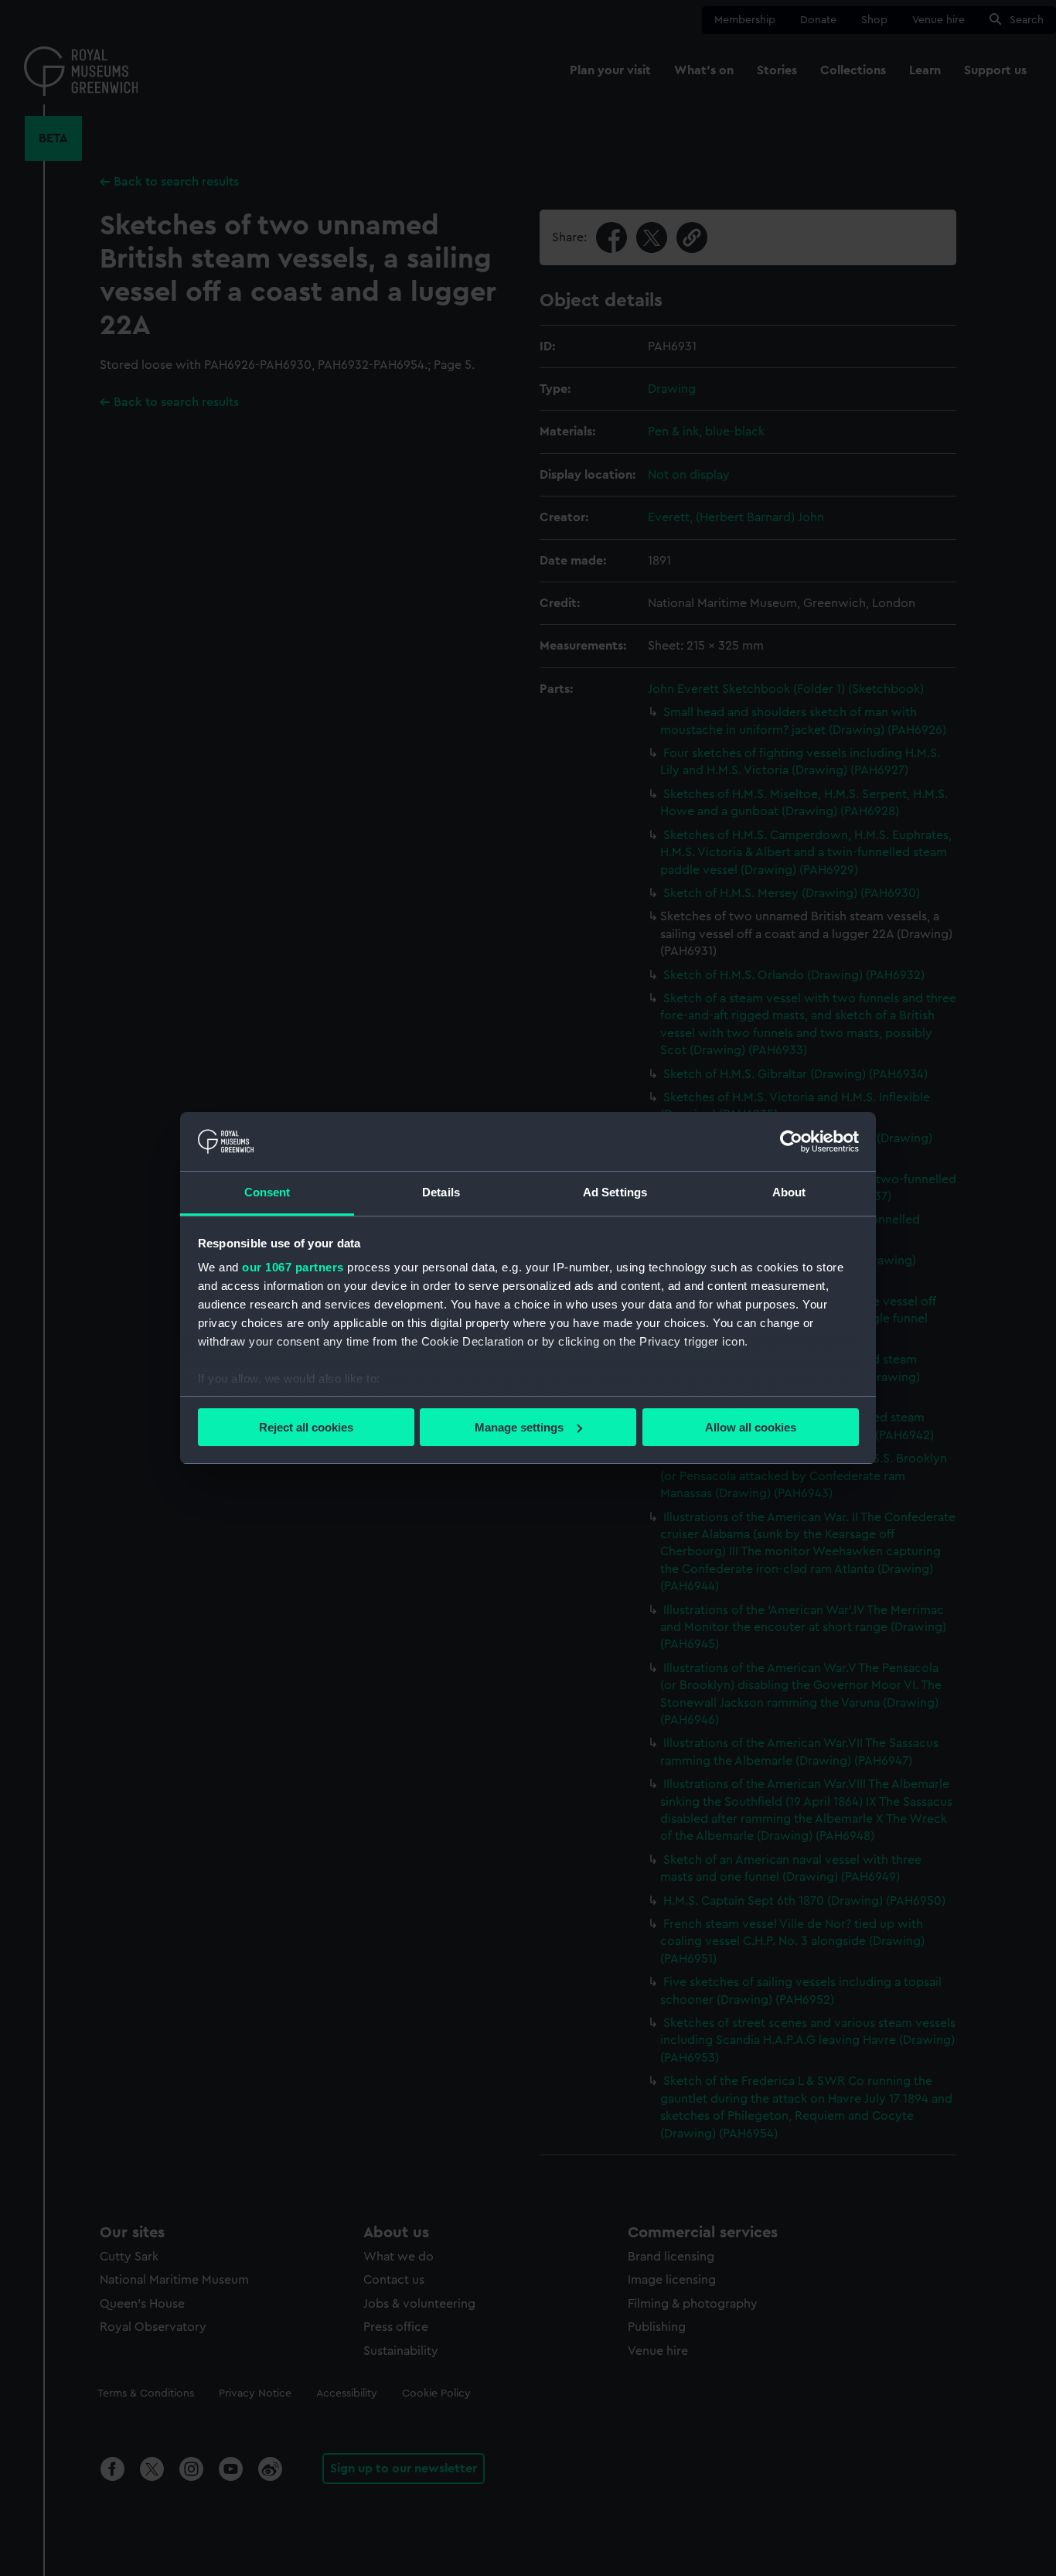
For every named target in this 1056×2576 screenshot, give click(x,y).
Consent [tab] (267, 1192)
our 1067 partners (293, 1267)
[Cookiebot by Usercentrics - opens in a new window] (791, 1141)
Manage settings (519, 1427)
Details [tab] (441, 1192)
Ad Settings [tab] (615, 1192)
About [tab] (789, 1192)
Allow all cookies (751, 1427)
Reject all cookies (306, 1427)
